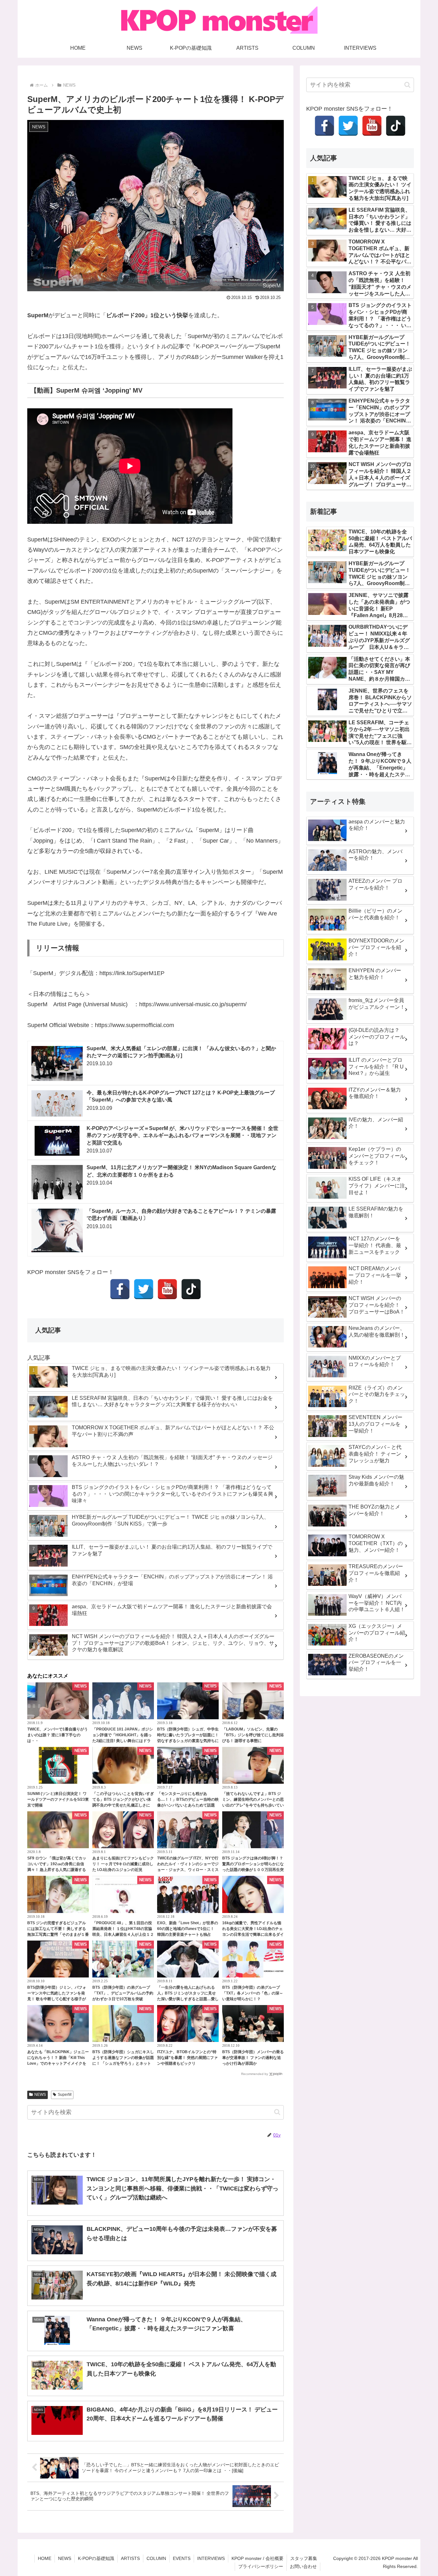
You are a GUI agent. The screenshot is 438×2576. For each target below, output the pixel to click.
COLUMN (156, 2558)
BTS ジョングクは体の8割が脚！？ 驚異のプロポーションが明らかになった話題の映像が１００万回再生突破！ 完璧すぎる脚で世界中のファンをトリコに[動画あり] (253, 1870)
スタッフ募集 (304, 2558)
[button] (277, 2112)
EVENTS (182, 2558)
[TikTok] (191, 1289)
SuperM (65, 2095)
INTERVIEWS (211, 2558)
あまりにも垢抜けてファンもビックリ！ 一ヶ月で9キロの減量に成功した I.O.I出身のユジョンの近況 (123, 1864)
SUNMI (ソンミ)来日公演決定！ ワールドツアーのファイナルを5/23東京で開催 (58, 1799)
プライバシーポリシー (261, 2566)
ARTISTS (130, 2558)
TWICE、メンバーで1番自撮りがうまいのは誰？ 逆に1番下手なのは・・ (58, 1735)
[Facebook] (120, 1289)
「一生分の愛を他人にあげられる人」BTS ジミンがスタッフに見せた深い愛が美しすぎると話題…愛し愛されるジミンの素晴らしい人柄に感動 (188, 1999)
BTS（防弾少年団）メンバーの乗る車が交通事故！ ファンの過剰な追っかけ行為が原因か (253, 2058)
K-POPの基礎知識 (96, 2558)
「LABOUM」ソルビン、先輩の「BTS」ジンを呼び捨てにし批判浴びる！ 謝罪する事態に (253, 1735)
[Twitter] (144, 1289)
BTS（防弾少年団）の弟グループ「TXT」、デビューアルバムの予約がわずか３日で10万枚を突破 (123, 1993)
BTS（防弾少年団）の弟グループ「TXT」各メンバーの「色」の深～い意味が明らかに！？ (253, 1993)
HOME (45, 2558)
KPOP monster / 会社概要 (257, 2558)
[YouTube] (167, 1289)
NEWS (40, 2095)
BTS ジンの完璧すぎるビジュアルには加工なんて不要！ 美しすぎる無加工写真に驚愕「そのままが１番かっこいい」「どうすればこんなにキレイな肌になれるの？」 (58, 1934)
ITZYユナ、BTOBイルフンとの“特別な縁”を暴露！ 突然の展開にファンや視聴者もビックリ (187, 2058)
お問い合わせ (303, 2566)
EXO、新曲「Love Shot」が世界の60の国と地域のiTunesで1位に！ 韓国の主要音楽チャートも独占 (188, 1929)
